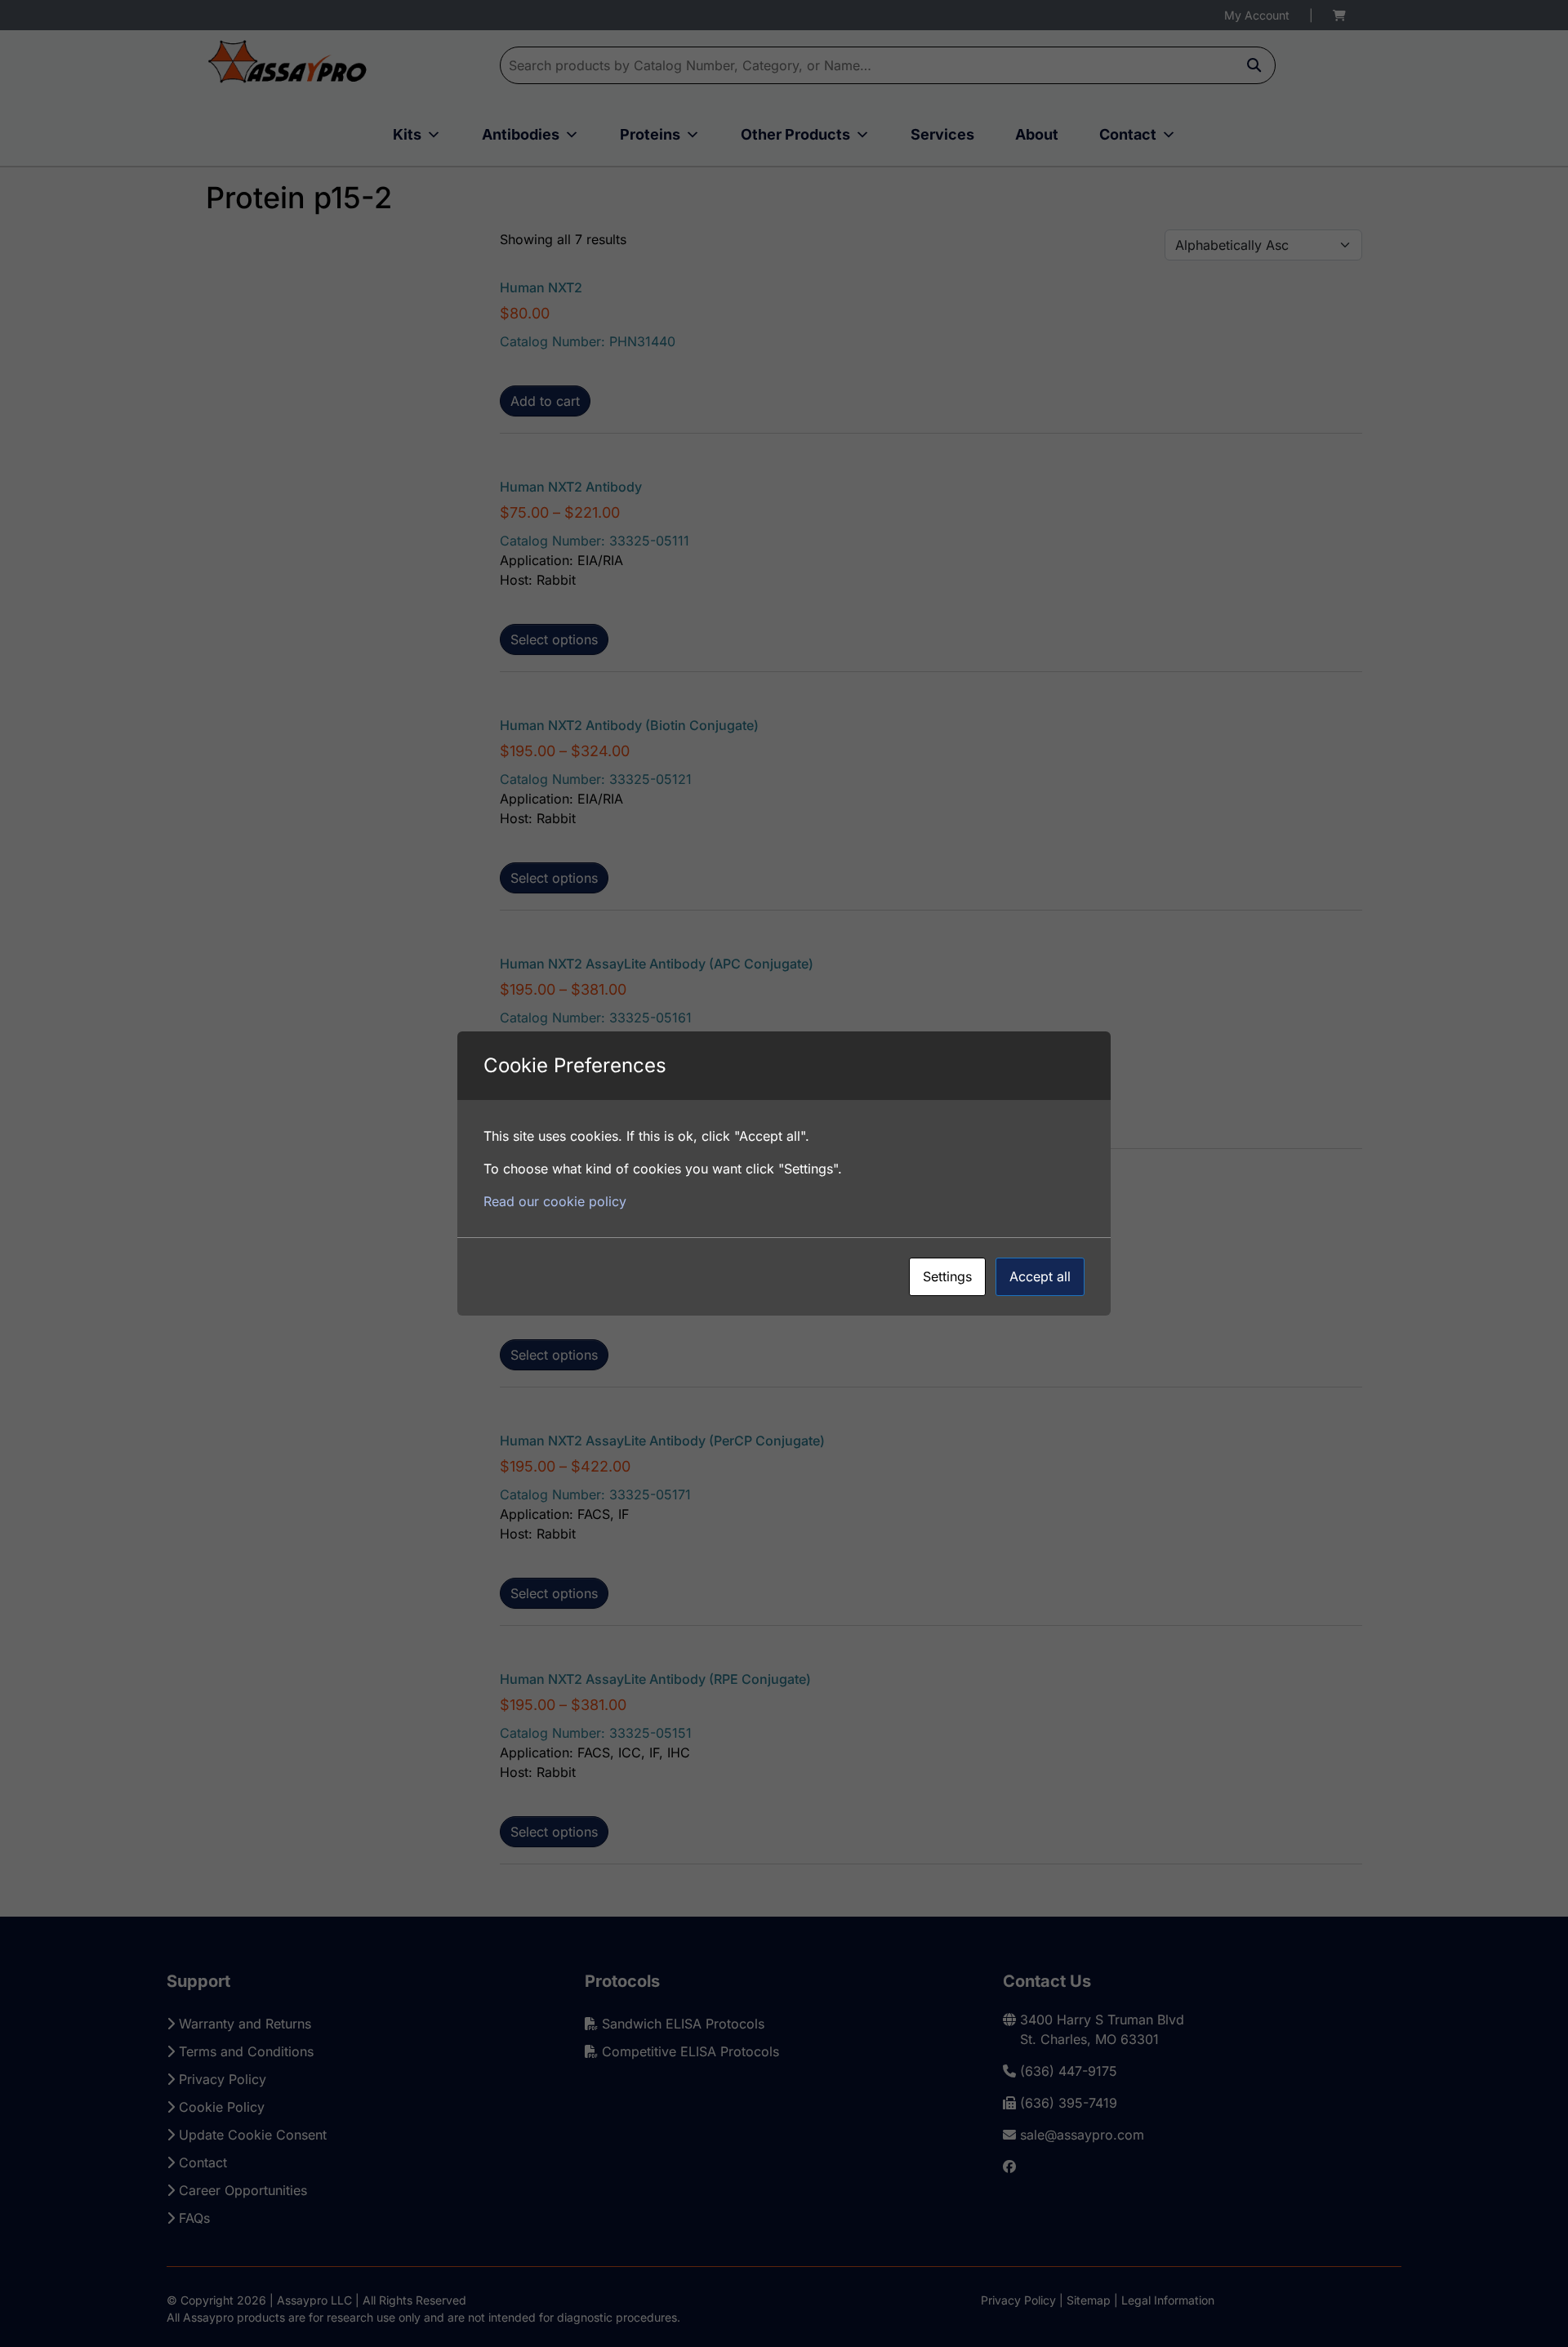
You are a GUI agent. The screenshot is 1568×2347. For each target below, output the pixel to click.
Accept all (1040, 1276)
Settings (947, 1276)
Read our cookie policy (555, 1201)
